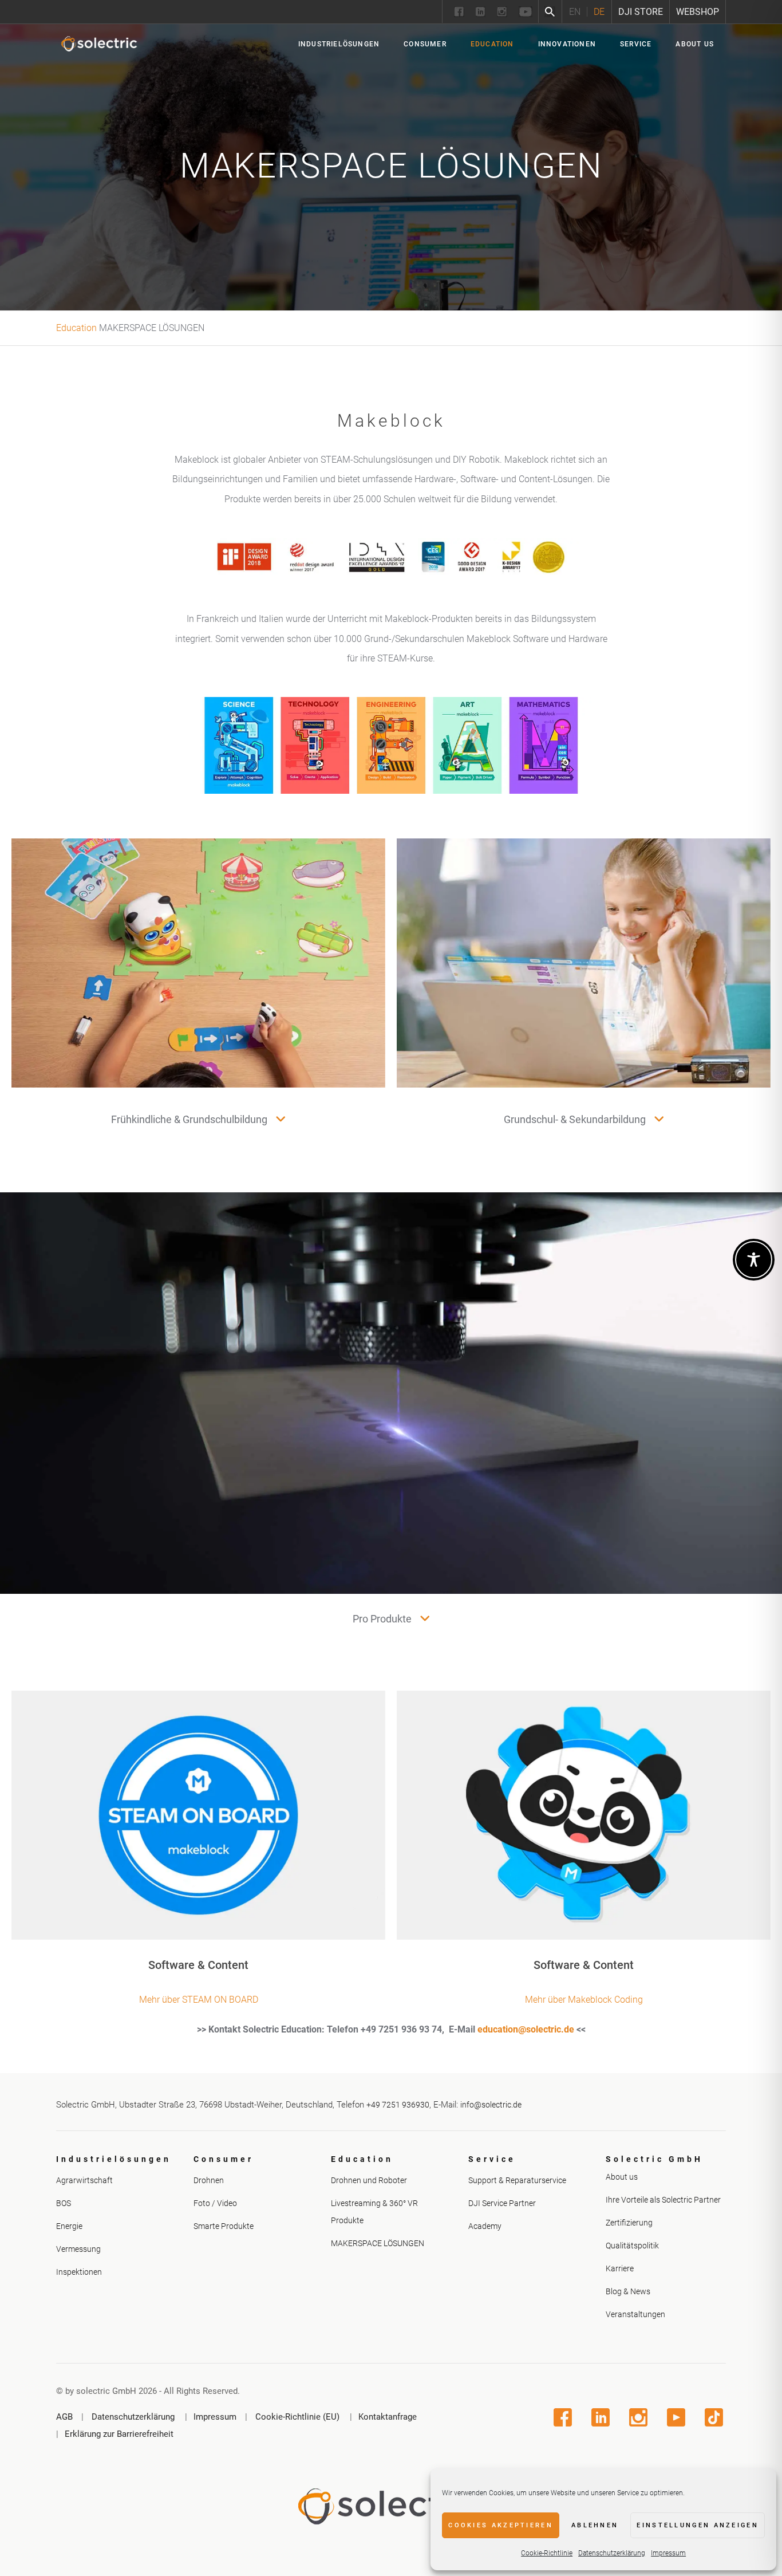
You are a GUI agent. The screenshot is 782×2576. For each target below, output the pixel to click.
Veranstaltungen (635, 2314)
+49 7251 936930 (398, 2105)
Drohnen (209, 2180)
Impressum (668, 2553)
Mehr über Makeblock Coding (584, 2000)
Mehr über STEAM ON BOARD (199, 2000)
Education (76, 328)
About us (622, 2177)
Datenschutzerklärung (612, 2553)
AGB (64, 2417)
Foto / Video (215, 2203)
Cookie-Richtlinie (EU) (297, 2417)
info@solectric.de (491, 2105)
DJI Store (641, 12)
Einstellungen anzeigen (698, 2525)
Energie (69, 2226)
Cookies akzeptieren (501, 2525)
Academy (485, 2226)
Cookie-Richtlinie (547, 2553)
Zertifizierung (629, 2223)
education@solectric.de (526, 2029)
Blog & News (628, 2291)
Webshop (698, 12)
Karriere (620, 2268)
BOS (64, 2203)
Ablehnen (595, 2525)
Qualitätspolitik (632, 2246)
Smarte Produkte (224, 2226)
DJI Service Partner (502, 2203)
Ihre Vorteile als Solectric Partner (663, 2200)
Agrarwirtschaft (84, 2180)
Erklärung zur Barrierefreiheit (119, 2434)
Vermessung (78, 2248)
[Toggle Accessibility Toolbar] (754, 1260)
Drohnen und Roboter (369, 2180)
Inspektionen (79, 2271)
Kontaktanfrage (388, 2417)
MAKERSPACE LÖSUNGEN (378, 2243)
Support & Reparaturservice (517, 2180)
